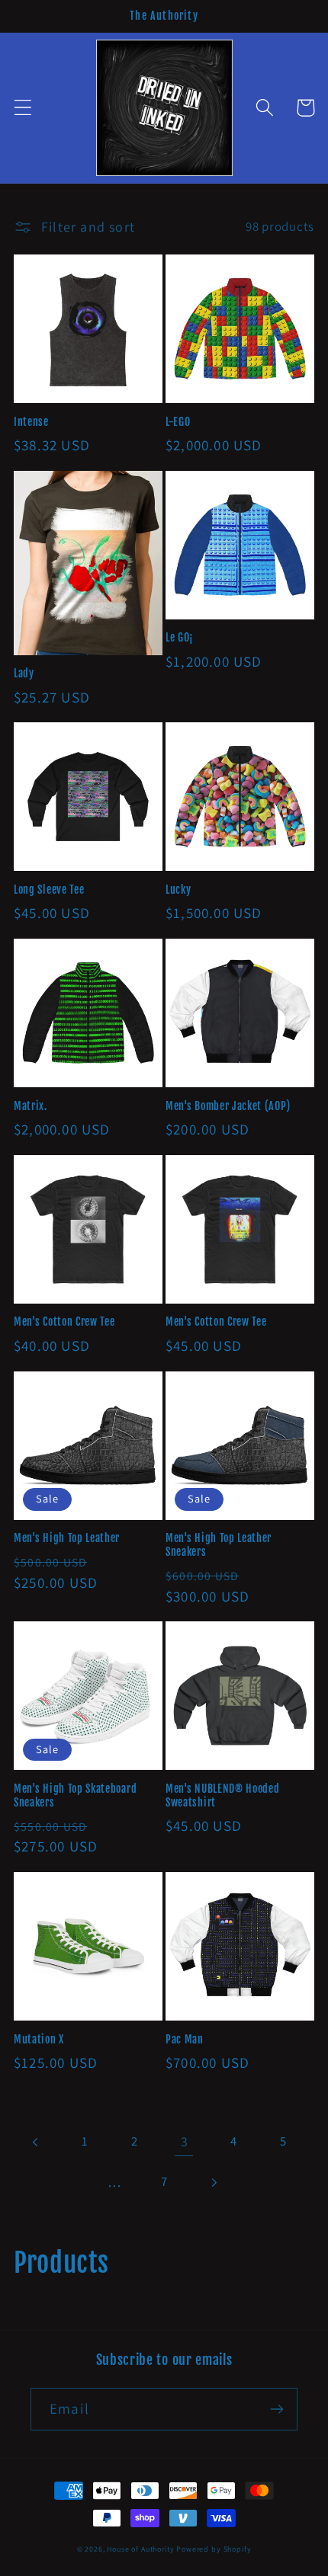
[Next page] (213, 2182)
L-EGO (178, 422)
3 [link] (185, 2141)
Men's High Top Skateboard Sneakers (75, 1795)
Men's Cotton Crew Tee (64, 1322)
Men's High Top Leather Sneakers (219, 1545)
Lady (24, 673)
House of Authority (140, 2549)
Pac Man (185, 2039)
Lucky (178, 890)
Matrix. (31, 1106)
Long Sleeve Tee (49, 890)
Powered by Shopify (214, 2549)
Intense (31, 422)
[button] (23, 108)
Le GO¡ (180, 637)
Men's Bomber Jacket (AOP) (228, 1106)
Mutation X (39, 2039)
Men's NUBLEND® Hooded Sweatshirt (223, 1795)
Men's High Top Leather (67, 1538)
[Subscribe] (277, 2409)
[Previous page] (36, 2142)
